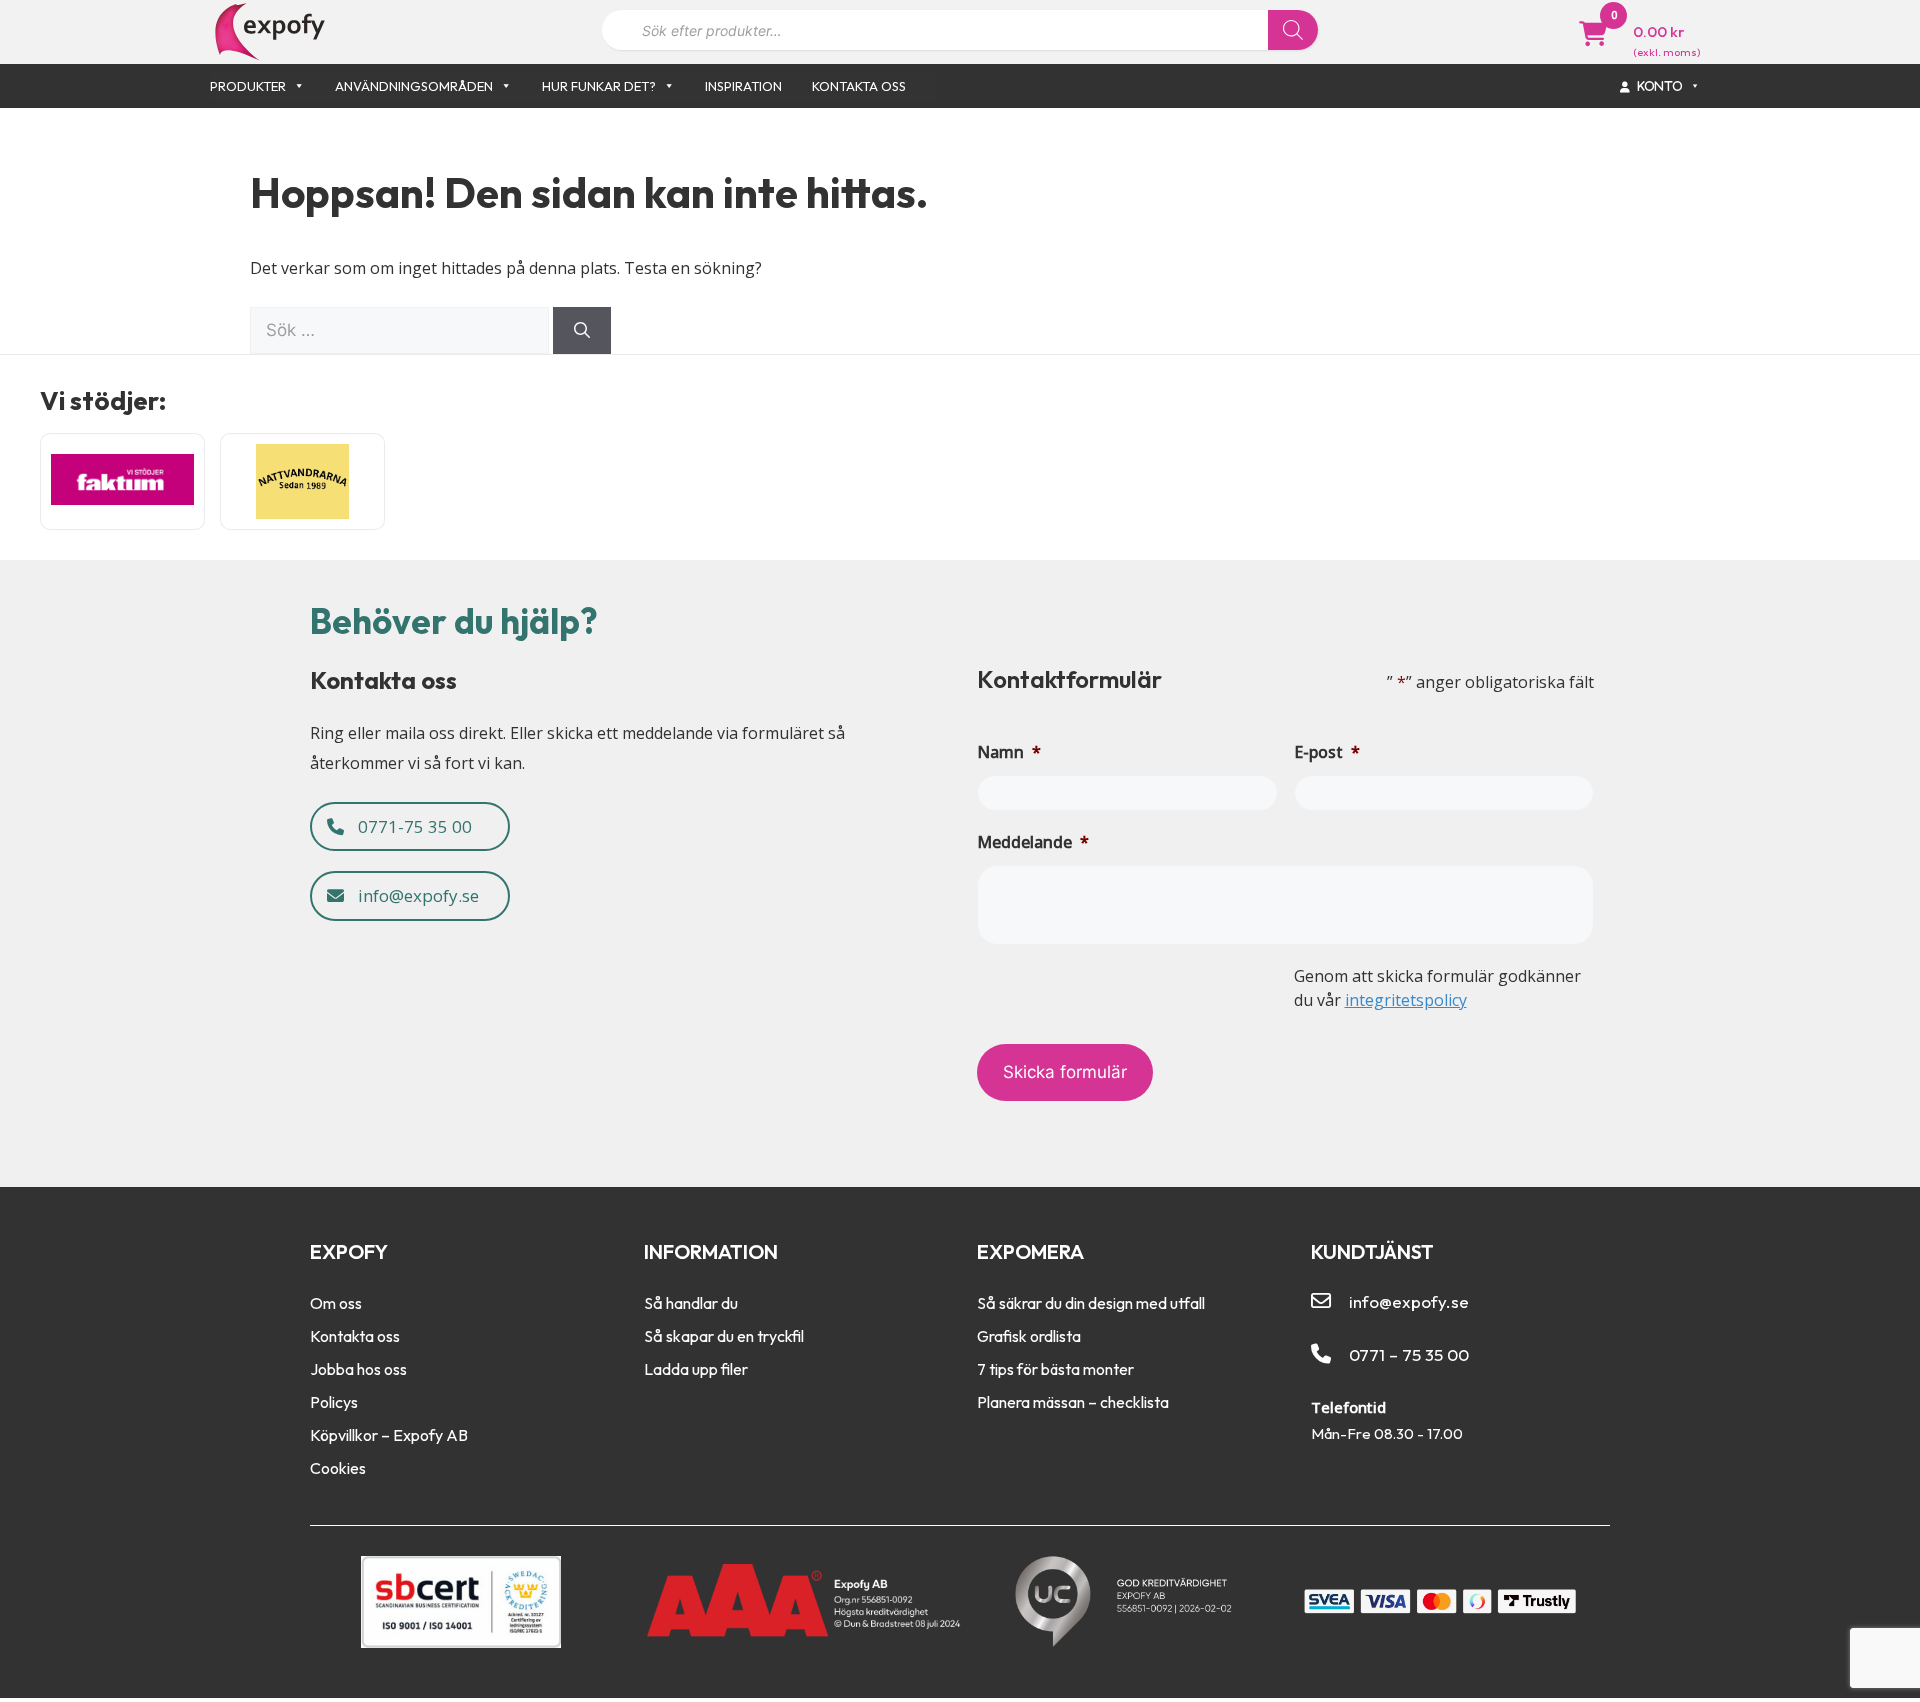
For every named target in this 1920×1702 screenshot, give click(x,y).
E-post (1327, 752)
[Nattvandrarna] (302, 481)
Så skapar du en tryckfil (724, 1336)
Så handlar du (691, 1303)
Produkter (248, 86)
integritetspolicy (1406, 1000)
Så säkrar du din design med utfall (1091, 1303)
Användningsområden (414, 86)
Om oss (336, 1303)
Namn (1009, 752)
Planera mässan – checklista (1073, 1402)
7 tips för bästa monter (1055, 1369)
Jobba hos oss (358, 1369)
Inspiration (743, 86)
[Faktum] (122, 481)
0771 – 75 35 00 (1409, 1354)
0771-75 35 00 (413, 826)
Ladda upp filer (696, 1369)
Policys (334, 1402)
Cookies (338, 1468)
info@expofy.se (416, 895)
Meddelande (1033, 842)
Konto (1660, 85)
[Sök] (1293, 30)
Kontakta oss (859, 86)
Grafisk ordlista (1029, 1336)
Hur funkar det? (599, 86)
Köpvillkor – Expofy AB (389, 1435)
